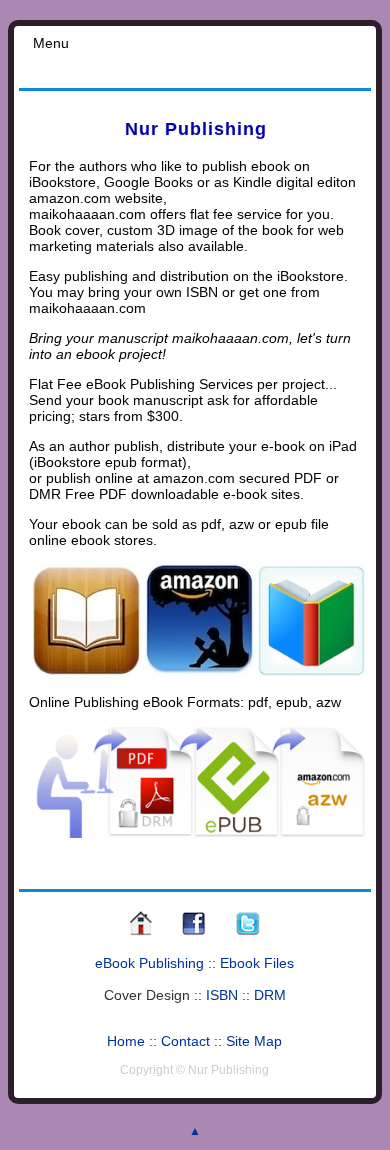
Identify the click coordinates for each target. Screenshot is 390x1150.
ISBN (222, 995)
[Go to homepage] (140, 933)
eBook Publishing (149, 963)
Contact (185, 1041)
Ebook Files (257, 963)
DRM (270, 995)
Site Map (254, 1041)
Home (126, 1041)
